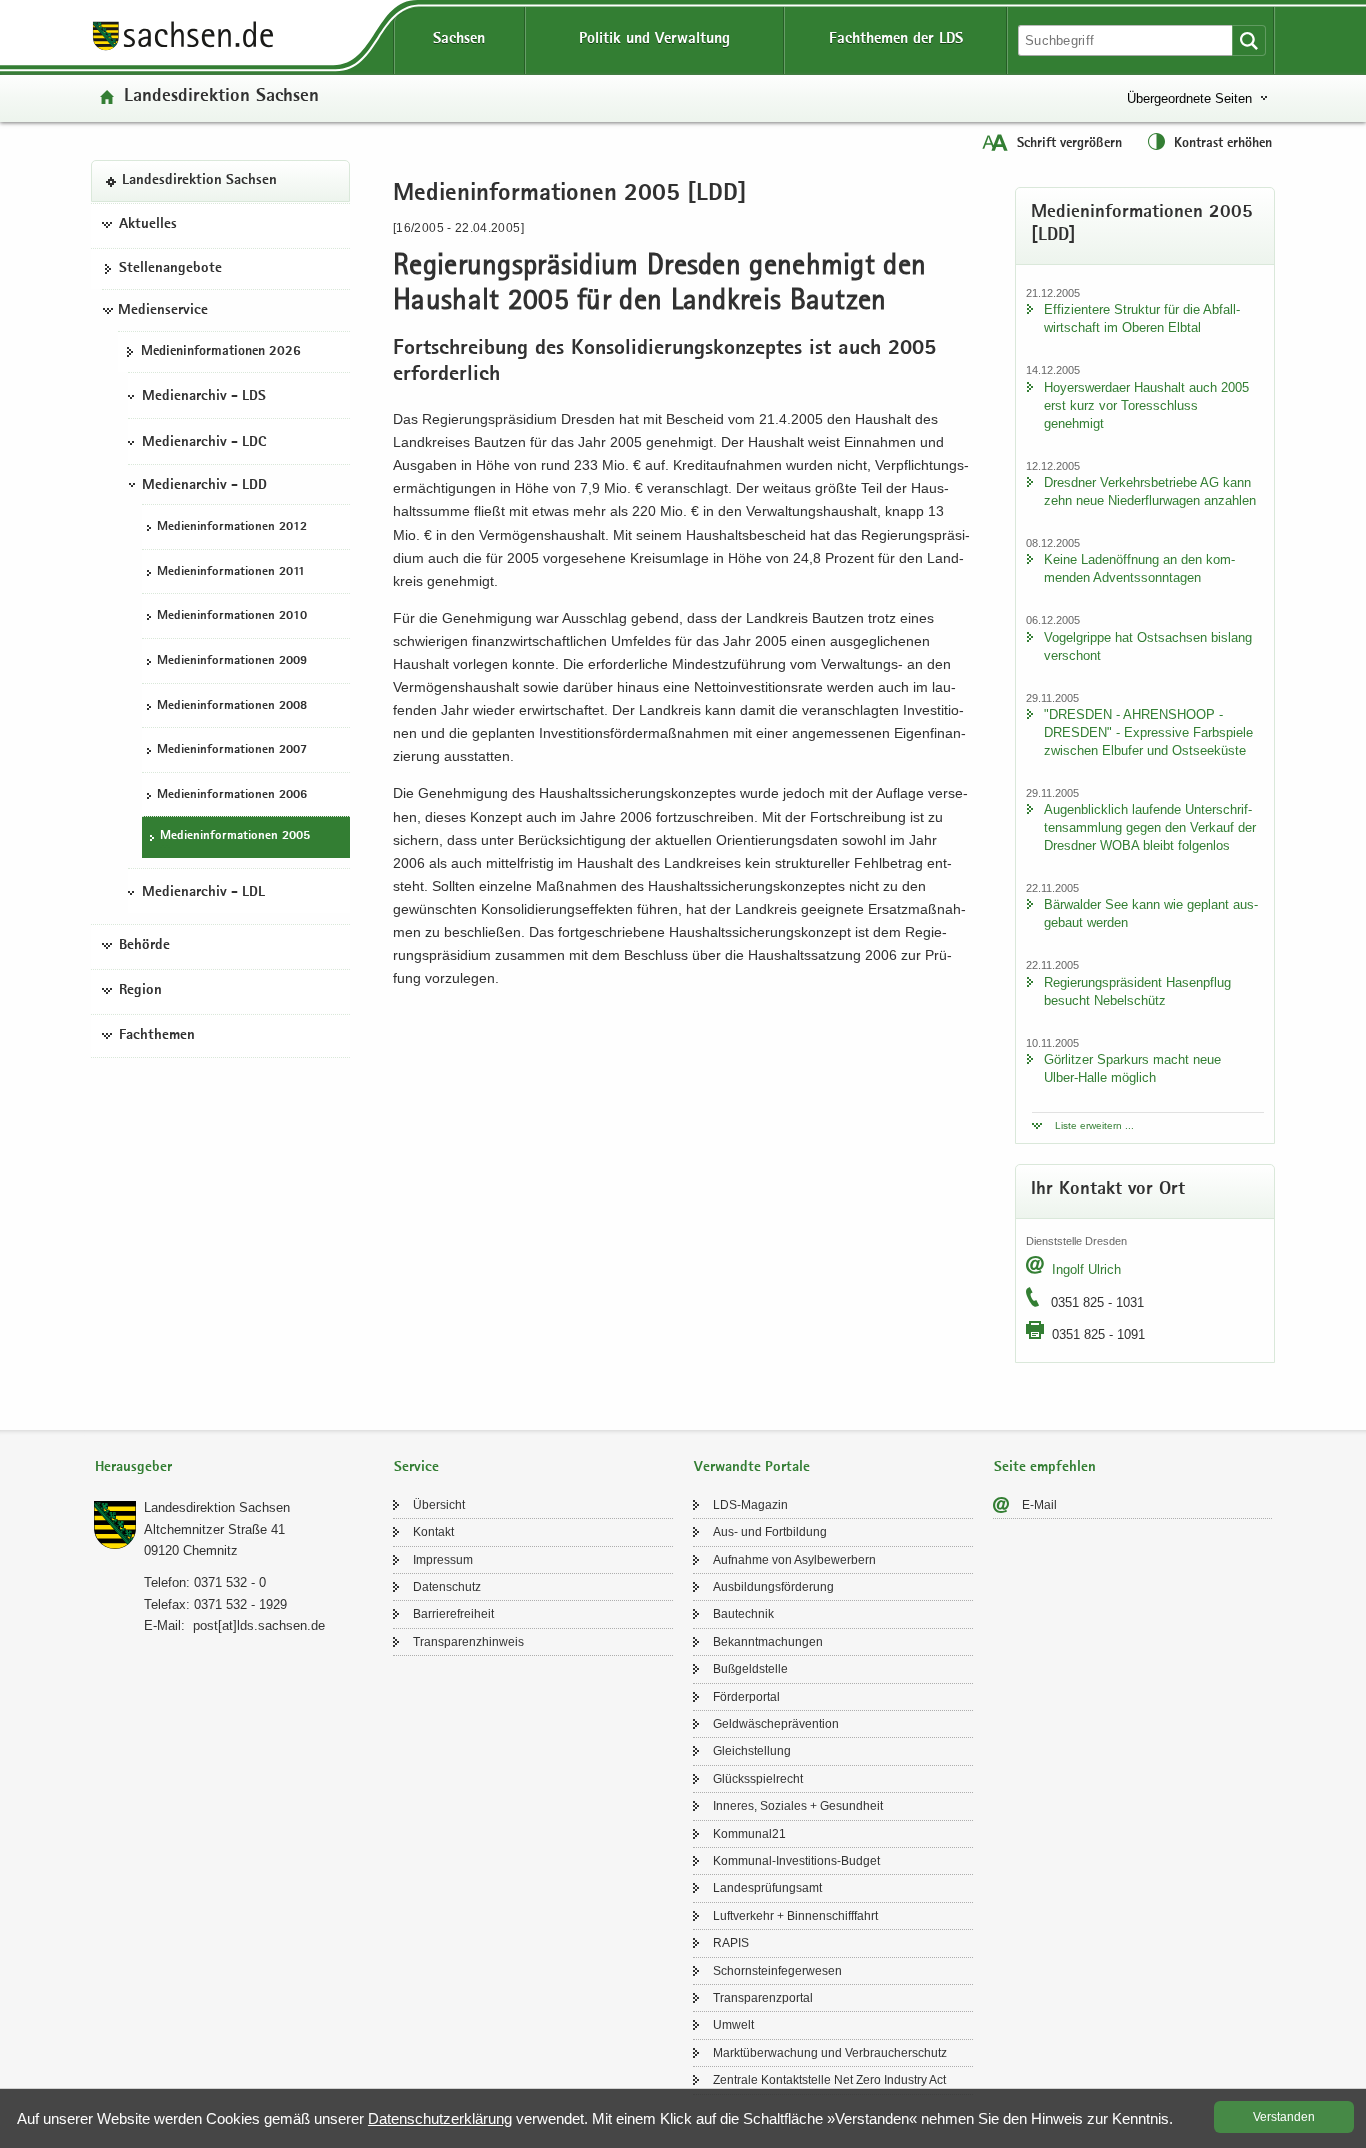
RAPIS (731, 1943)
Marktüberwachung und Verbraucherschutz (830, 2053)
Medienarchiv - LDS (204, 397)
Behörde (144, 946)
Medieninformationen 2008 (232, 706)
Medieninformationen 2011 (231, 572)
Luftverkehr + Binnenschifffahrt (795, 1916)
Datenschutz (447, 1587)
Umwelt (733, 2025)
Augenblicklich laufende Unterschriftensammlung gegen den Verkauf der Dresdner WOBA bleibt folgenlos (1150, 827)
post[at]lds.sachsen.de (259, 1625)
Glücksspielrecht (758, 1779)
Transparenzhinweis (468, 1642)
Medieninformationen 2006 (232, 795)
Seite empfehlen (1045, 1467)
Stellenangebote (170, 269)
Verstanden (1284, 2117)
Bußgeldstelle (750, 1669)
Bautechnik (743, 1614)
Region (140, 991)
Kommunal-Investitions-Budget (796, 1861)
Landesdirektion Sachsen (221, 97)
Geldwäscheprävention (776, 1724)
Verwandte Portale (752, 1467)
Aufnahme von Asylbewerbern (794, 1560)
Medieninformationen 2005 (235, 836)
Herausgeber (133, 1467)
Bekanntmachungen (768, 1642)
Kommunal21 (749, 1834)
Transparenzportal (763, 1998)
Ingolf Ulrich (1086, 1269)
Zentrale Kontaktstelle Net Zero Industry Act (829, 2080)
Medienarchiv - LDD (204, 486)
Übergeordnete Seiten (1189, 98)
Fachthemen (157, 1036)
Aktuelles (148, 225)
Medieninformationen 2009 (232, 661)
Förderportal (746, 1697)
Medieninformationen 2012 (232, 527)
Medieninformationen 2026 (221, 352)
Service (416, 1467)
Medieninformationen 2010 (232, 616)
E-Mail (1039, 1505)
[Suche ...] (1249, 40)
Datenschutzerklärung (440, 2118)
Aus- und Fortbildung (770, 1532)
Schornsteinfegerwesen (777, 1971)
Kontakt (433, 1532)
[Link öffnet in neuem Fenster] (183, 49)
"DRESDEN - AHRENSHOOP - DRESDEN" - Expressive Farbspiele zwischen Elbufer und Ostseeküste (1148, 732)
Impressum (443, 1560)
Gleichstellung (752, 1751)
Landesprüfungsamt (767, 1888)
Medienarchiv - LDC (204, 443)
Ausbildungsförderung (773, 1587)
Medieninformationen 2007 (232, 750)
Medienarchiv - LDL (203, 893)
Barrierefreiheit (453, 1614)
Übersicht (439, 1505)
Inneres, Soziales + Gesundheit (798, 1806)
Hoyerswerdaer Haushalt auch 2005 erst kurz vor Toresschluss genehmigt (1146, 405)
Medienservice (163, 311)
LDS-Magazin (750, 1505)
